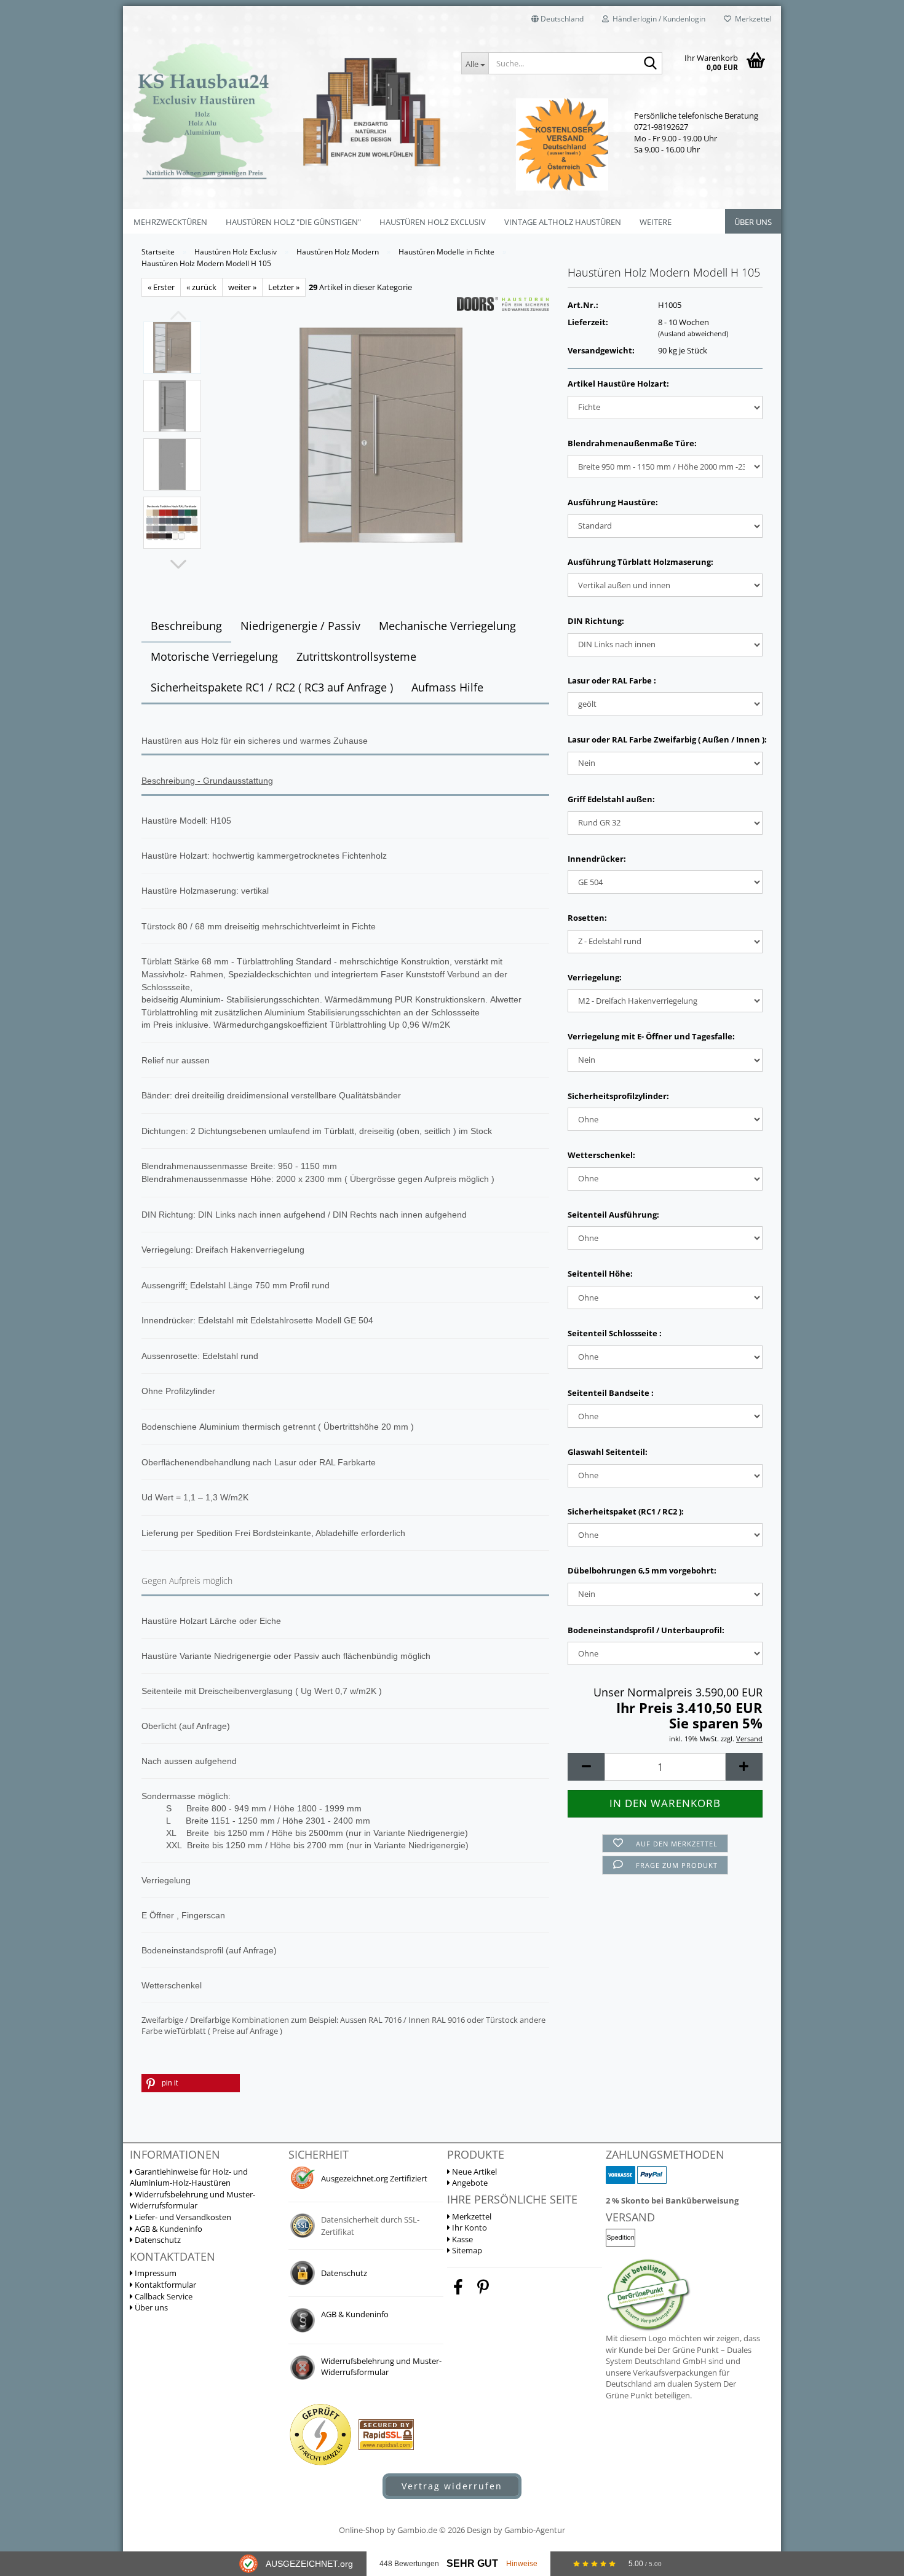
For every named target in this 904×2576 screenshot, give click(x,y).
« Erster (161, 287)
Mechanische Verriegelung (447, 626)
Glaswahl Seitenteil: (608, 1452)
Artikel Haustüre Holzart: (618, 384)
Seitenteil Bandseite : (611, 1393)
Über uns (753, 222)
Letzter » (284, 287)
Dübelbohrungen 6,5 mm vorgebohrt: (642, 1570)
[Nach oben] (870, 2425)
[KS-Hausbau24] (287, 111)
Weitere (656, 222)
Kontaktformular (165, 2285)
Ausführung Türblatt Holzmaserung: (640, 562)
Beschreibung (186, 626)
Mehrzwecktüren (170, 222)
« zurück (201, 287)
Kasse (462, 2239)
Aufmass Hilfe (447, 687)
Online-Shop (362, 2530)
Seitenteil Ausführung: (613, 1215)
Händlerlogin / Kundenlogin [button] (657, 19)
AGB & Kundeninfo (168, 2229)
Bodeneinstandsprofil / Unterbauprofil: (646, 1630)
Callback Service (163, 2296)
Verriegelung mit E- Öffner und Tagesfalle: (651, 1036)
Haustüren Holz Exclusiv (433, 222)
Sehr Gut (472, 2563)
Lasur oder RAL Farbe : (612, 680)
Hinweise (522, 2564)
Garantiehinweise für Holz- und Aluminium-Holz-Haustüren (189, 2177)
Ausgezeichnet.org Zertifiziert (374, 2178)
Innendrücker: (597, 859)
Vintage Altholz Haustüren (563, 222)
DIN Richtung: (596, 621)
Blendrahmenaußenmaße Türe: (632, 443)
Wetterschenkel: (601, 1155)
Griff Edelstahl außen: (611, 799)
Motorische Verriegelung (214, 656)
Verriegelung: (595, 977)
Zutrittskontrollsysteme (356, 656)
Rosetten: (587, 918)
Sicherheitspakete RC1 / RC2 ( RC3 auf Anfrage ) (272, 687)
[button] (557, 18)
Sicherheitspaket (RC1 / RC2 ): (626, 1511)
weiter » (242, 287)
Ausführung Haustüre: (613, 502)
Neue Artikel (474, 2172)
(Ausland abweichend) (693, 333)
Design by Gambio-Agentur (516, 2530)
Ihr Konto (469, 2227)
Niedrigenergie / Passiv (300, 626)
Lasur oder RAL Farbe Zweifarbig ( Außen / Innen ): (665, 739)
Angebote (469, 2183)
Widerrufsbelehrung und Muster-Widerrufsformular (192, 2200)
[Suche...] (651, 64)
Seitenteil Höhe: (600, 1274)
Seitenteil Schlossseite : (615, 1333)
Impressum (155, 2273)
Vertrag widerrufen (452, 2486)
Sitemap (466, 2250)
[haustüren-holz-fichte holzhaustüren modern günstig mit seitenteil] (381, 434)
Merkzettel (751, 19)
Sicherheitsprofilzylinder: (618, 1096)
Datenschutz (157, 2240)
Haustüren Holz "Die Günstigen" (293, 222)
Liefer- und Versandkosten (182, 2217)
